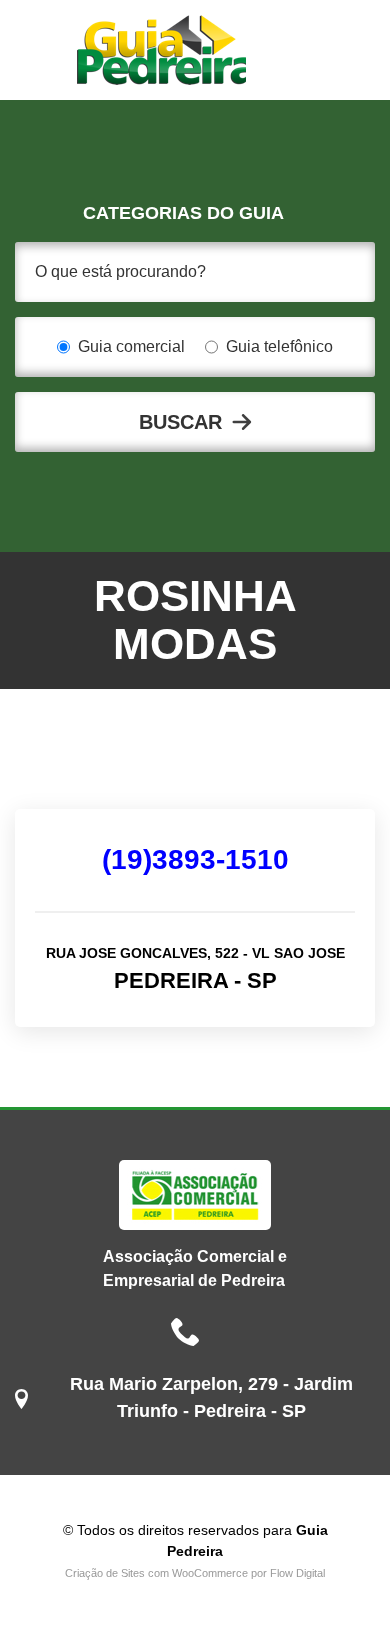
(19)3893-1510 (195, 859)
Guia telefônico (279, 346)
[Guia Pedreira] (161, 50)
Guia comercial (131, 346)
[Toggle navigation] (299, 50)
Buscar (180, 422)
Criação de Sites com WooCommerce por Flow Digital (195, 1573)
